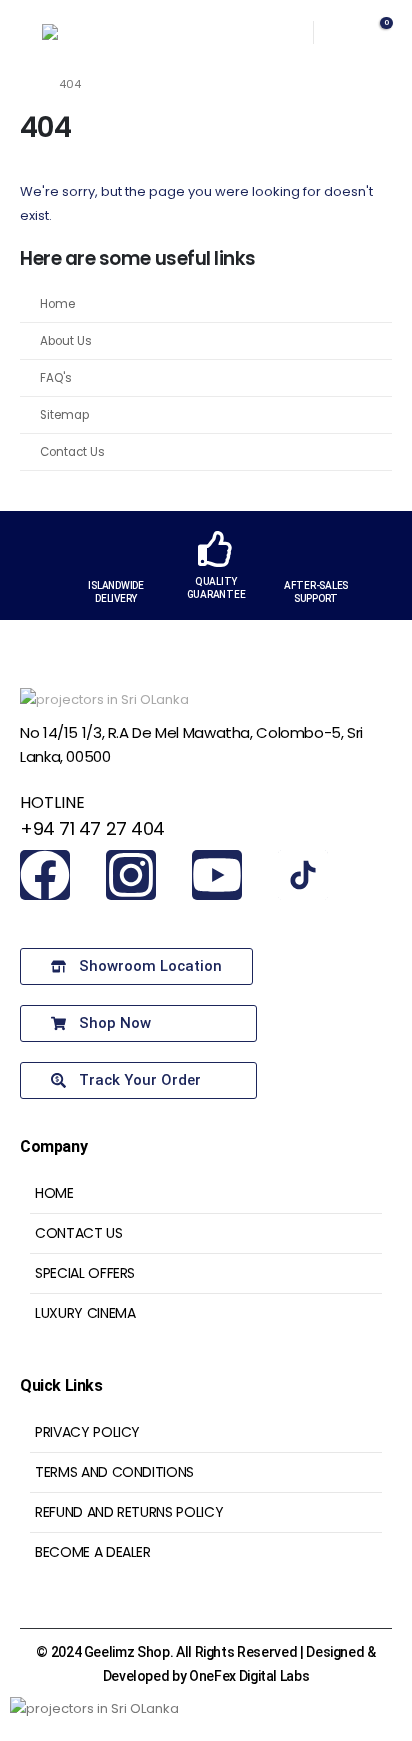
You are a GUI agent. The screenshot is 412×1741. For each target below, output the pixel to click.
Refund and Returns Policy (129, 1512)
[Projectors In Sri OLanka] (303, 875)
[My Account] (339, 33)
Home (57, 304)
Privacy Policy (87, 1432)
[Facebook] (45, 875)
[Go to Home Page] (25, 84)
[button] (274, 32)
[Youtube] (217, 875)
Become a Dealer (93, 1552)
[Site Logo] (82, 32)
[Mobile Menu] (21, 32)
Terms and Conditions (114, 1472)
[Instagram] (131, 875)
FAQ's (56, 378)
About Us (66, 341)
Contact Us (72, 452)
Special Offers (85, 1273)
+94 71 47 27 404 (92, 828)
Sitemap (64, 415)
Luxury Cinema (85, 1313)
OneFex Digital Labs (249, 1676)
